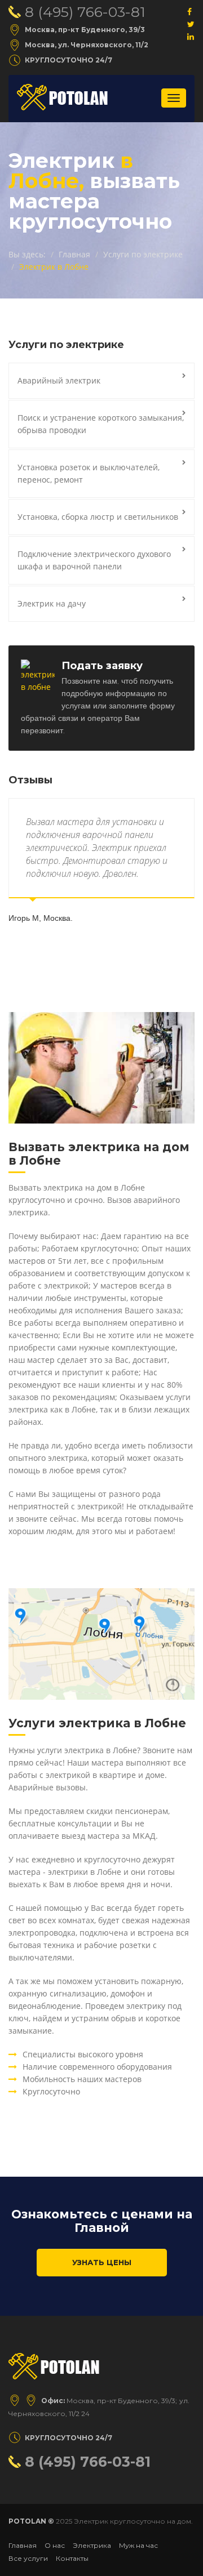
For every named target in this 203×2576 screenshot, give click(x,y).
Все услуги (28, 2558)
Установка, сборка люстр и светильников (98, 517)
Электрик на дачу (52, 603)
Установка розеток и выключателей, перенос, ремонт (89, 473)
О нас (55, 2545)
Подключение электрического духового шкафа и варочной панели (94, 560)
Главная (74, 254)
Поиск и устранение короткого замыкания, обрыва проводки (101, 424)
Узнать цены (102, 2262)
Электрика (92, 2545)
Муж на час (138, 2545)
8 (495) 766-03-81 (85, 12)
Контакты (72, 2558)
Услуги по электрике (143, 254)
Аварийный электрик (59, 380)
